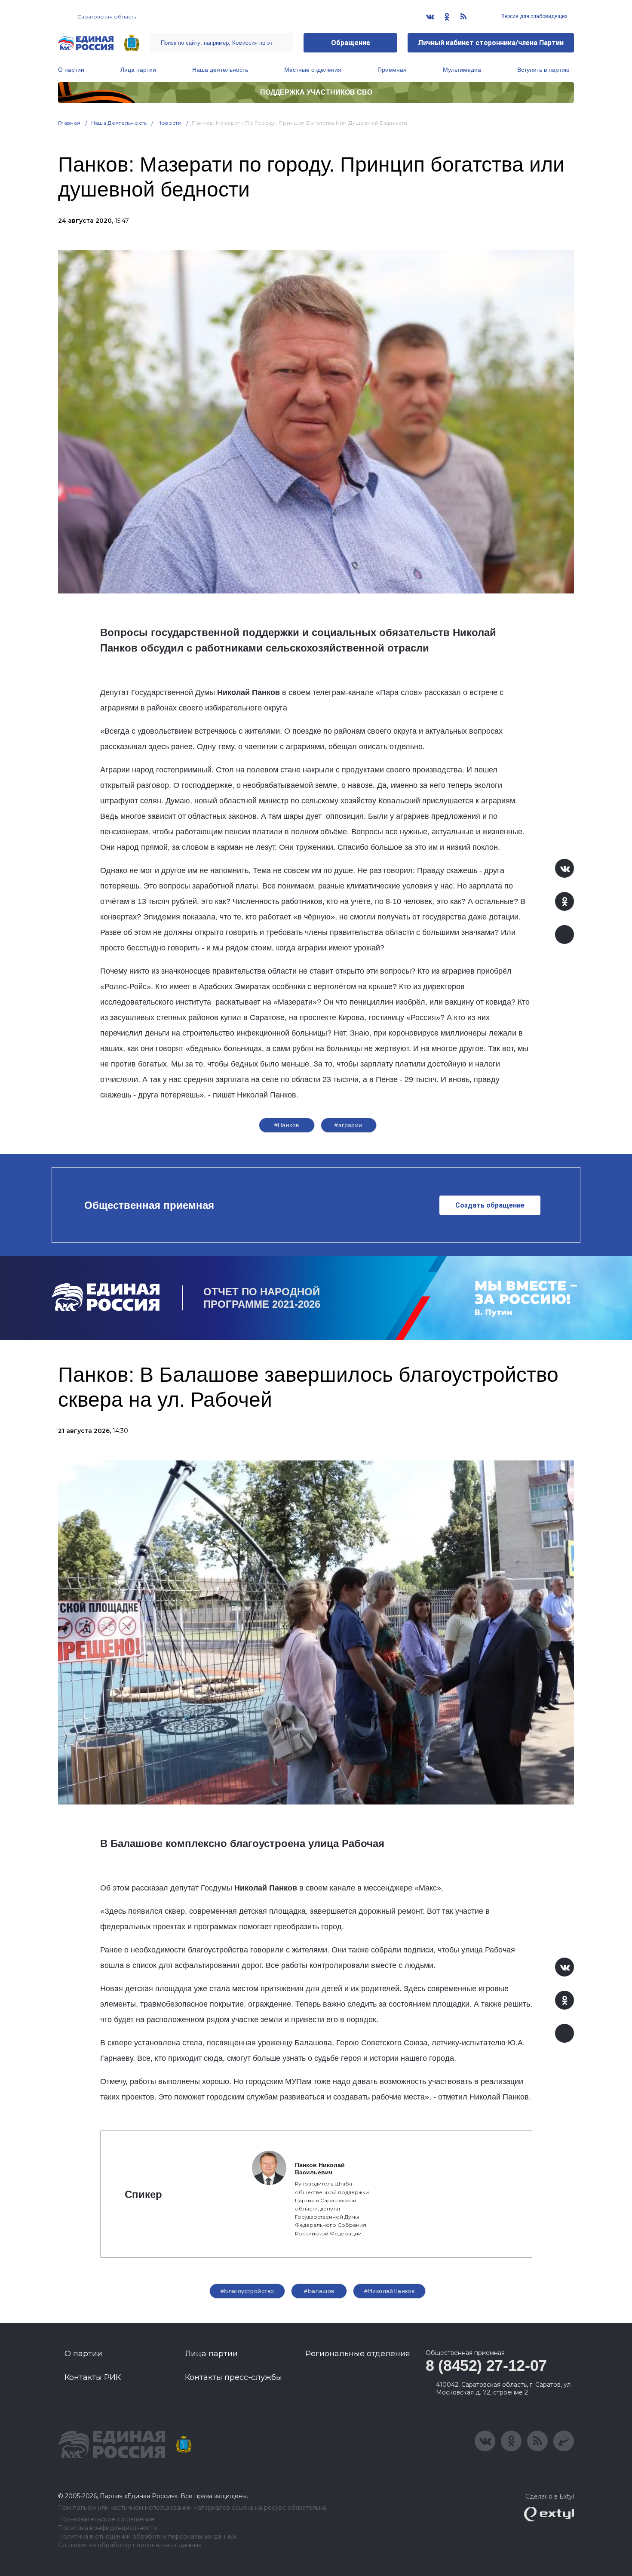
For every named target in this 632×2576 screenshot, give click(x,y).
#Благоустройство (247, 2291)
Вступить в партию (543, 70)
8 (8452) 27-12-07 (486, 2365)
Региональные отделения (358, 2354)
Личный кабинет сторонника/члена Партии (491, 43)
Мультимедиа (462, 70)
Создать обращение (490, 1205)
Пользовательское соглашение (106, 2519)
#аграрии (348, 1125)
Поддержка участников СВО (316, 92)
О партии (71, 70)
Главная (69, 123)
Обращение (351, 43)
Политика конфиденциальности (108, 2528)
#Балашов (319, 2291)
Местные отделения (313, 70)
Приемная (392, 70)
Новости (170, 123)
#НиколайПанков (389, 2291)
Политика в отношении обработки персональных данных (147, 2537)
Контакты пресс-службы (233, 2377)
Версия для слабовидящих (534, 16)
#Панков (287, 1125)
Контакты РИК (93, 2377)
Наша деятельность (220, 70)
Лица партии (138, 70)
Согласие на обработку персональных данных (130, 2545)
